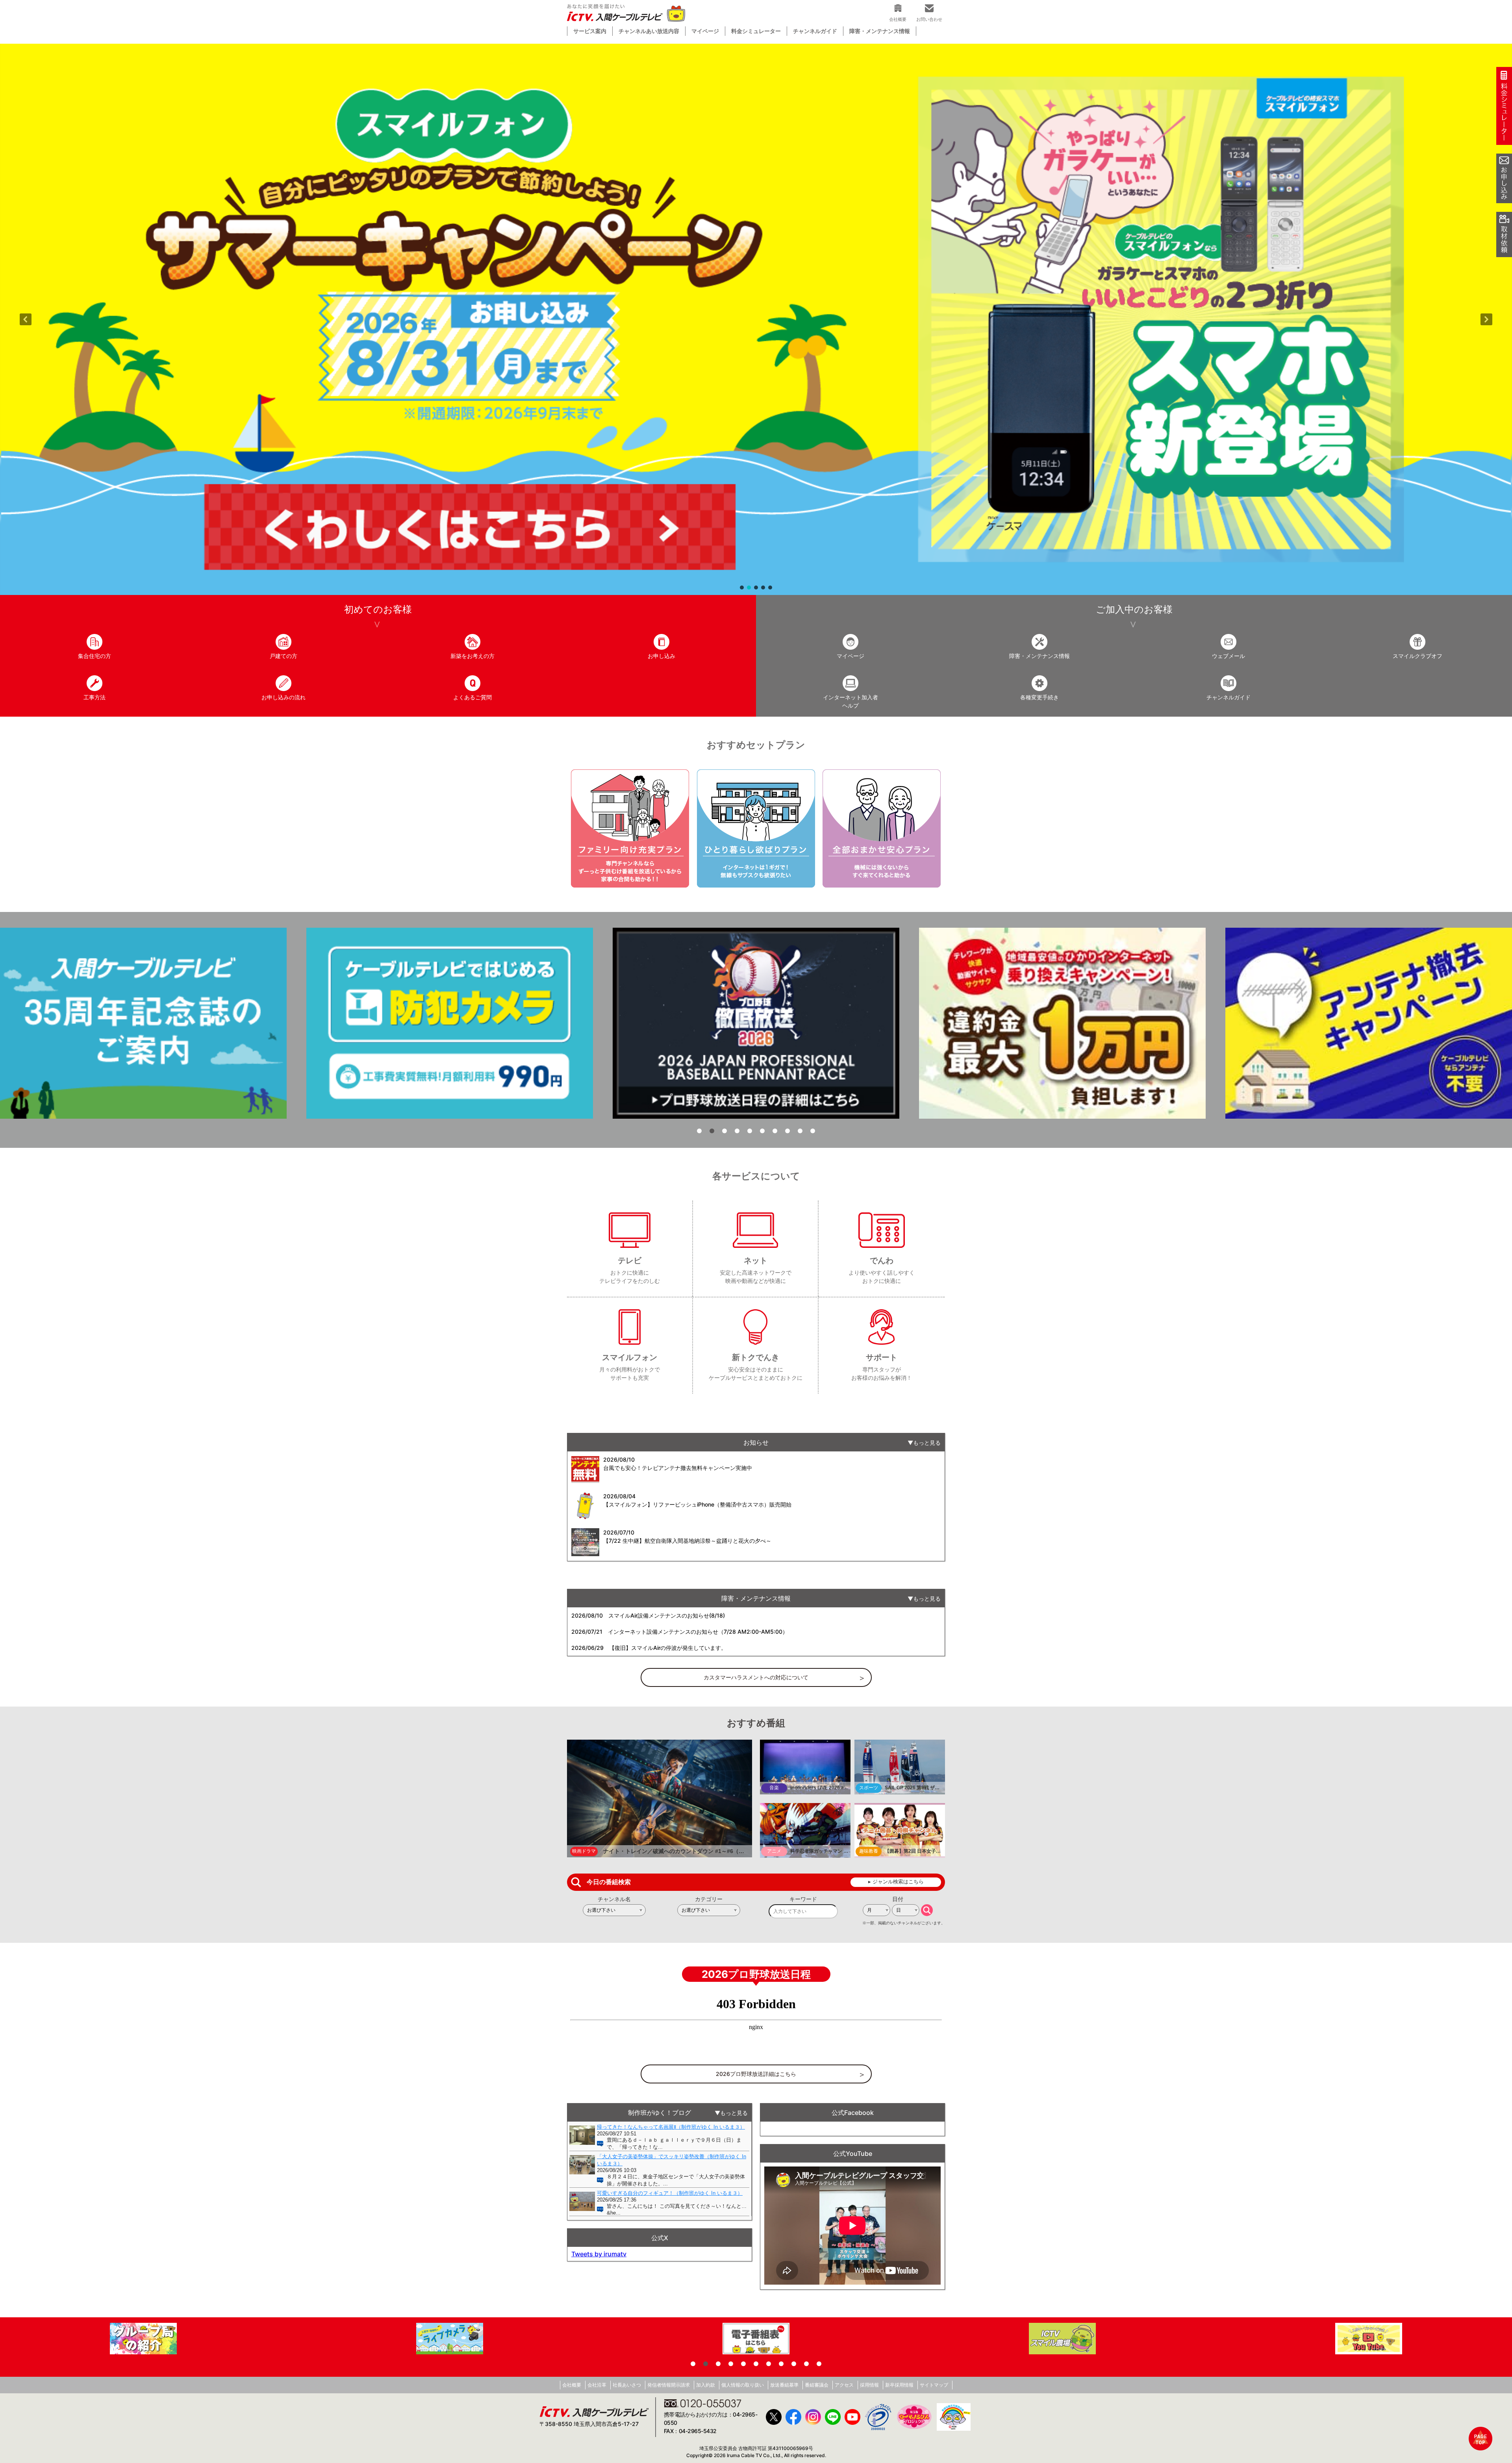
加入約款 (706, 2385)
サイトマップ (934, 2385)
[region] (756, 319)
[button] (756, 319)
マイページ (705, 31)
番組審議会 (817, 2385)
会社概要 (572, 2385)
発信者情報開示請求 (669, 2385)
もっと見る (927, 1443)
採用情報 (869, 2385)
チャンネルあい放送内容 (649, 31)
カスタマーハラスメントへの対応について (756, 1677)
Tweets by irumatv (599, 2254)
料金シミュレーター (756, 31)
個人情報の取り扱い (743, 2385)
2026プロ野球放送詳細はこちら (756, 2074)
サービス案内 (590, 31)
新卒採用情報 (899, 2385)
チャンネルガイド (815, 31)
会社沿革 (597, 2385)
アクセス (844, 2385)
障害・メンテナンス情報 (880, 31)
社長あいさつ (627, 2385)
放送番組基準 (784, 2385)
